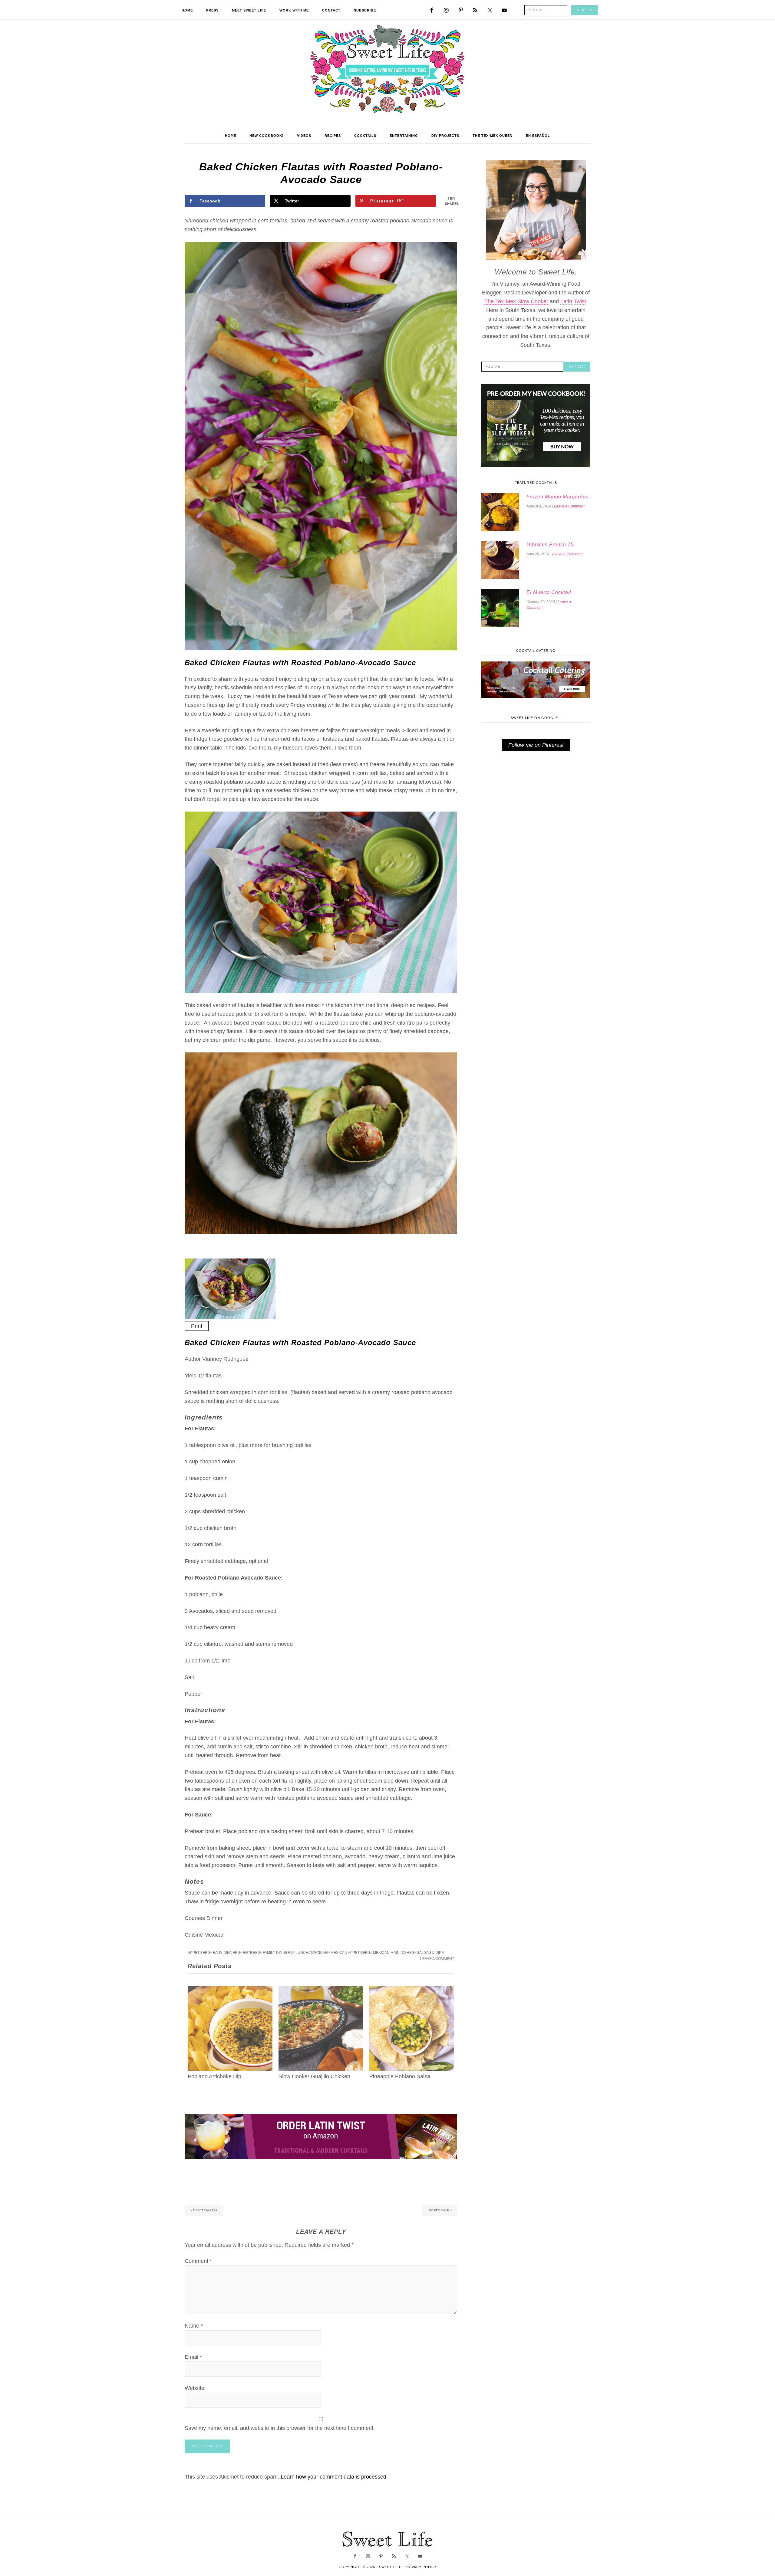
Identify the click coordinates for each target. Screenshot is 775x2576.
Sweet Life (388, 70)
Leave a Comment (437, 1959)
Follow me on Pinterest (536, 745)
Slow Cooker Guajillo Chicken (314, 2076)
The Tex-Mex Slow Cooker (516, 301)
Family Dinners (278, 1953)
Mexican (320, 1953)
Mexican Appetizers (350, 1953)
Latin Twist (573, 301)
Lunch (302, 1953)
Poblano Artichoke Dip (214, 2076)
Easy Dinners (226, 1953)
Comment (198, 2261)
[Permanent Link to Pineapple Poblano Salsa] (412, 1990)
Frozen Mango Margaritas (557, 497)
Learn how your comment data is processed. (334, 2477)
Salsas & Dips (430, 1953)
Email (193, 2357)
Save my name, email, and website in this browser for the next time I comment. (280, 2428)
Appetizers (199, 1953)
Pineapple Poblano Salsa (400, 2076)
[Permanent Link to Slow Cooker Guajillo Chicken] (321, 1990)
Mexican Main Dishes (394, 1953)
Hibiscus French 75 (550, 545)
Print (197, 1326)
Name (194, 2326)
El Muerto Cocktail (549, 592)
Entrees (251, 1953)
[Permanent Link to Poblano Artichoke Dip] (230, 1990)
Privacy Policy (421, 2567)
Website (195, 2388)
